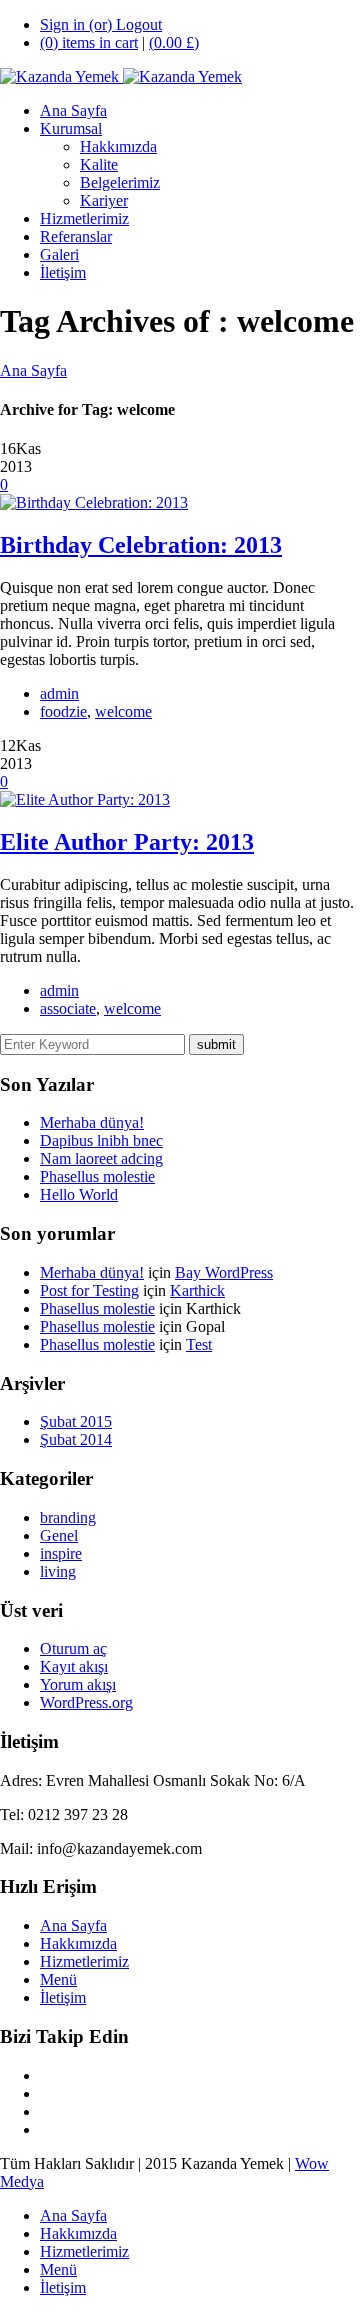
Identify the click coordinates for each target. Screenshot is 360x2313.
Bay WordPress (224, 1272)
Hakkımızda (118, 146)
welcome (123, 711)
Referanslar (76, 236)
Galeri (59, 254)
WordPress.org (86, 1702)
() (174, 42)
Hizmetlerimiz (84, 218)
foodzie (63, 711)
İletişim (63, 272)
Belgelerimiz (120, 182)
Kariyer (104, 200)
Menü (58, 1979)
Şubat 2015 (76, 1421)
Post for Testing (89, 1290)
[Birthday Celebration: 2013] (94, 502)
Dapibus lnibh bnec (101, 1140)
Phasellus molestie (97, 1176)
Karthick (197, 1290)
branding (68, 1517)
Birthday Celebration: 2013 (141, 545)
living (58, 1571)
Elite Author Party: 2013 (127, 842)
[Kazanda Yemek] (121, 76)
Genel (59, 1535)
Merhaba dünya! (92, 1122)
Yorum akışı (78, 1684)
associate (68, 1008)
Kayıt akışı (74, 1666)
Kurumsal (71, 128)
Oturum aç (73, 1648)
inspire (61, 1553)
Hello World (79, 1194)
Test (199, 1344)
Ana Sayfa (73, 110)
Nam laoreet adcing (101, 1158)
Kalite (99, 164)
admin (59, 693)
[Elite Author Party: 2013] (85, 799)
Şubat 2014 (76, 1439)
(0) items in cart (89, 42)
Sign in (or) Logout (101, 24)
